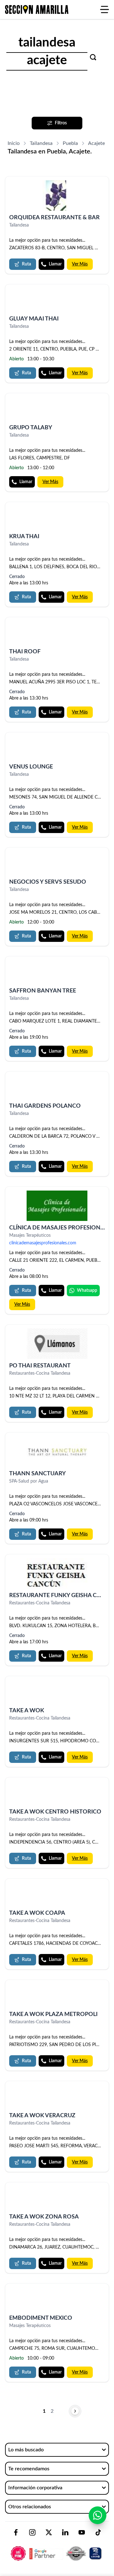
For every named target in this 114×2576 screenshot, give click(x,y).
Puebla (70, 143)
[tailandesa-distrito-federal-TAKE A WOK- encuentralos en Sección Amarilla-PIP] (57, 1692)
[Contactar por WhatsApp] (98, 2515)
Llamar (55, 264)
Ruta (26, 264)
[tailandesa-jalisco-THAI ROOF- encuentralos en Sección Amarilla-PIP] (57, 633)
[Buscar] (93, 57)
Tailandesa (41, 143)
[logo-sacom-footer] (57, 2548)
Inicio (14, 143)
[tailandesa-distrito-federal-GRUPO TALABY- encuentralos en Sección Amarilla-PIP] (57, 409)
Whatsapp (87, 1291)
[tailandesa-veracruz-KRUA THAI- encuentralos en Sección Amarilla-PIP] (57, 518)
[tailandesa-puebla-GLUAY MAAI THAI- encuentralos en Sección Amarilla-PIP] (57, 300)
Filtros (61, 123)
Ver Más (80, 264)
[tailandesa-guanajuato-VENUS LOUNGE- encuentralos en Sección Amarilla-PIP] (57, 748)
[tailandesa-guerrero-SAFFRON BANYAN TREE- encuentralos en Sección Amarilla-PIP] (57, 972)
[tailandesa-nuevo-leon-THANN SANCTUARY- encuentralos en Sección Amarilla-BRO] (57, 1452)
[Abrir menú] (104, 9)
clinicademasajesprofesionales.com (43, 1243)
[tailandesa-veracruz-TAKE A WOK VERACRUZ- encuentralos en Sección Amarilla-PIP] (57, 2097)
